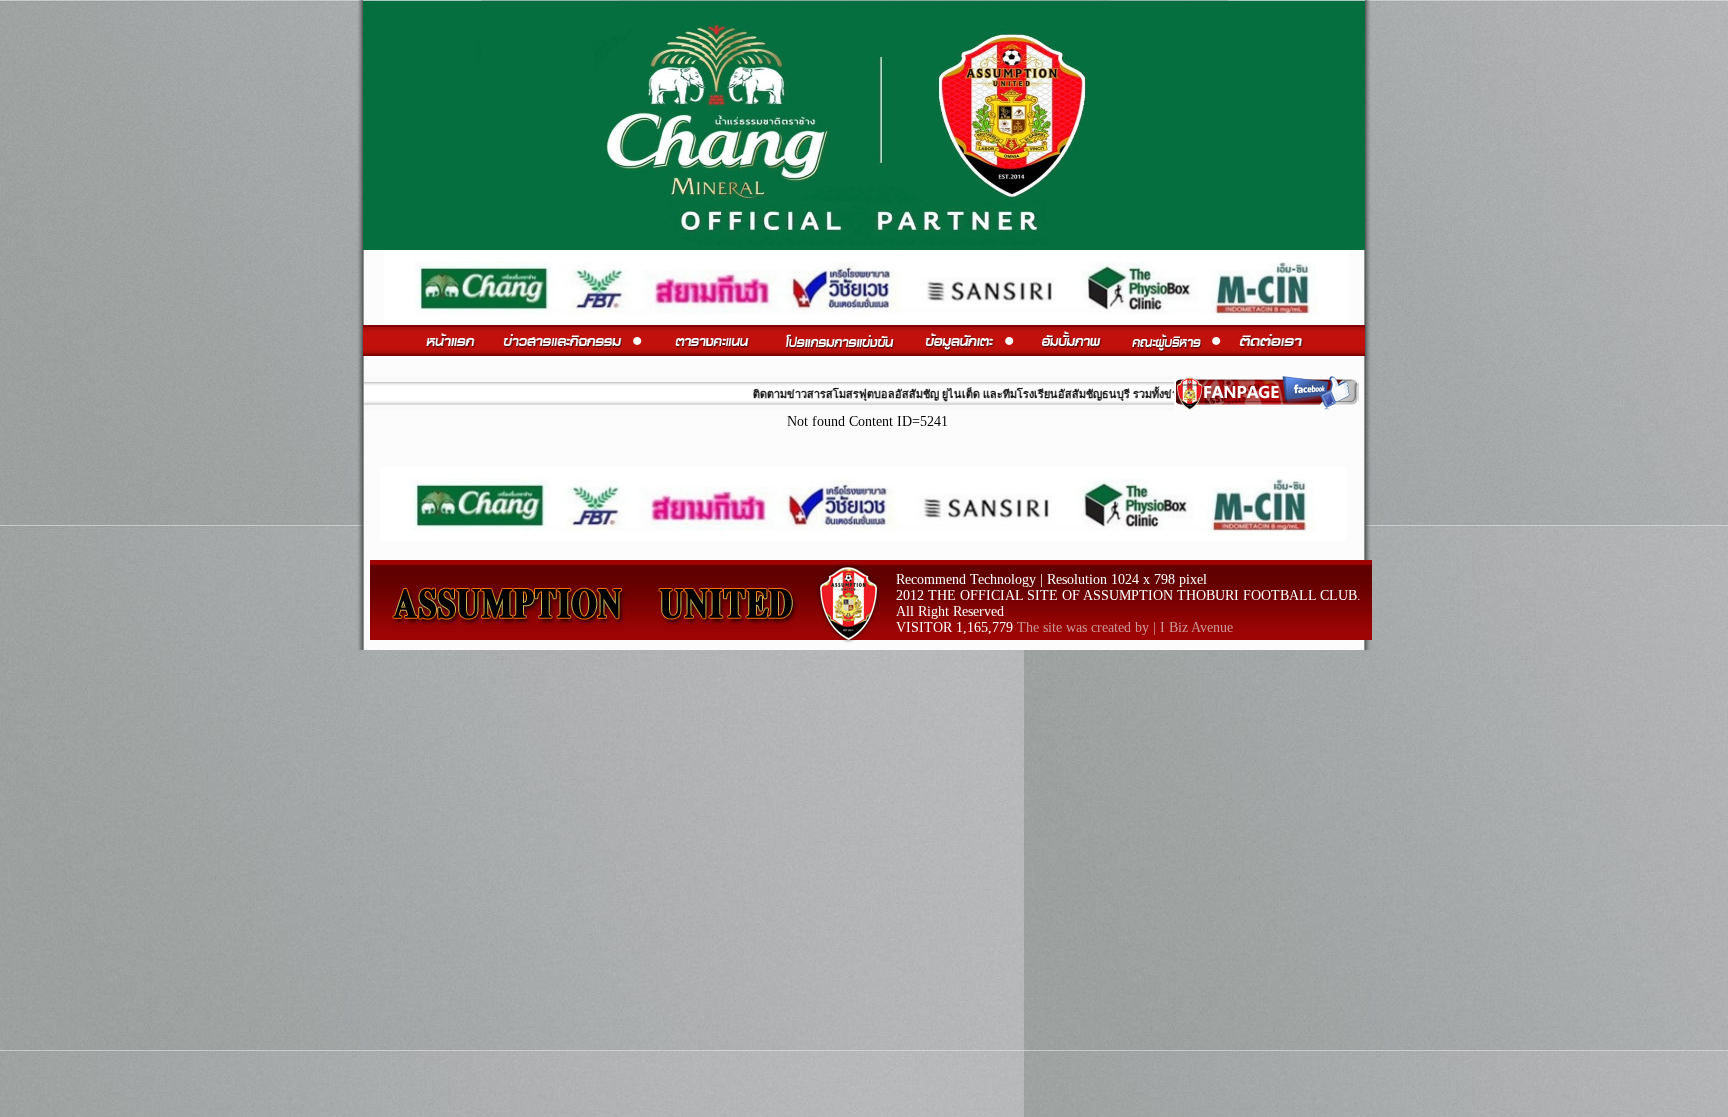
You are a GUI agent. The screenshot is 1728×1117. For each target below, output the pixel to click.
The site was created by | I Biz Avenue (1125, 627)
